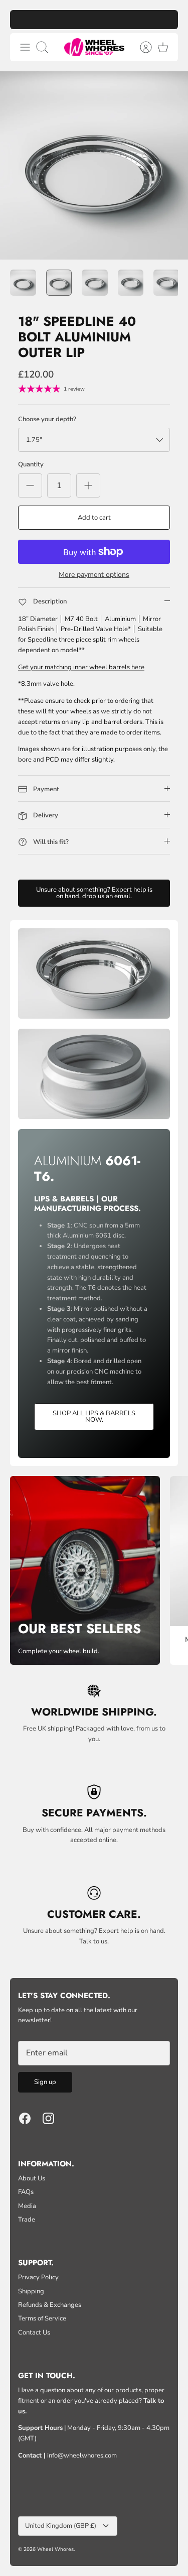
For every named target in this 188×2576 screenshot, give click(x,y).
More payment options (94, 575)
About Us (32, 2178)
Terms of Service (42, 2318)
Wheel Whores (55, 2549)
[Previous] (23, 20)
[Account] (141, 47)
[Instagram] (48, 2118)
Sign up (45, 2082)
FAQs (26, 2192)
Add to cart (94, 518)
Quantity (31, 464)
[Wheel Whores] (94, 47)
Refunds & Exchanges (50, 2305)
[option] (94, 165)
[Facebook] (25, 2118)
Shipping (31, 2291)
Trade (27, 2220)
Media (27, 2206)
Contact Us (34, 2333)
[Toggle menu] (25, 47)
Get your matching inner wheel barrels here (81, 667)
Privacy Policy (38, 2277)
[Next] (165, 20)
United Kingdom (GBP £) (61, 2526)
